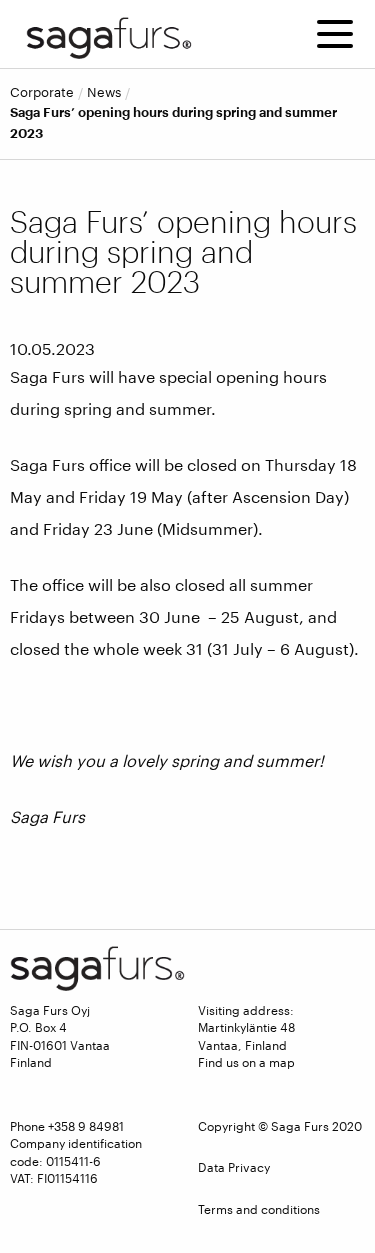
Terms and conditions (259, 1209)
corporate (42, 92)
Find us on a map (246, 1062)
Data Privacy (234, 1167)
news (104, 92)
